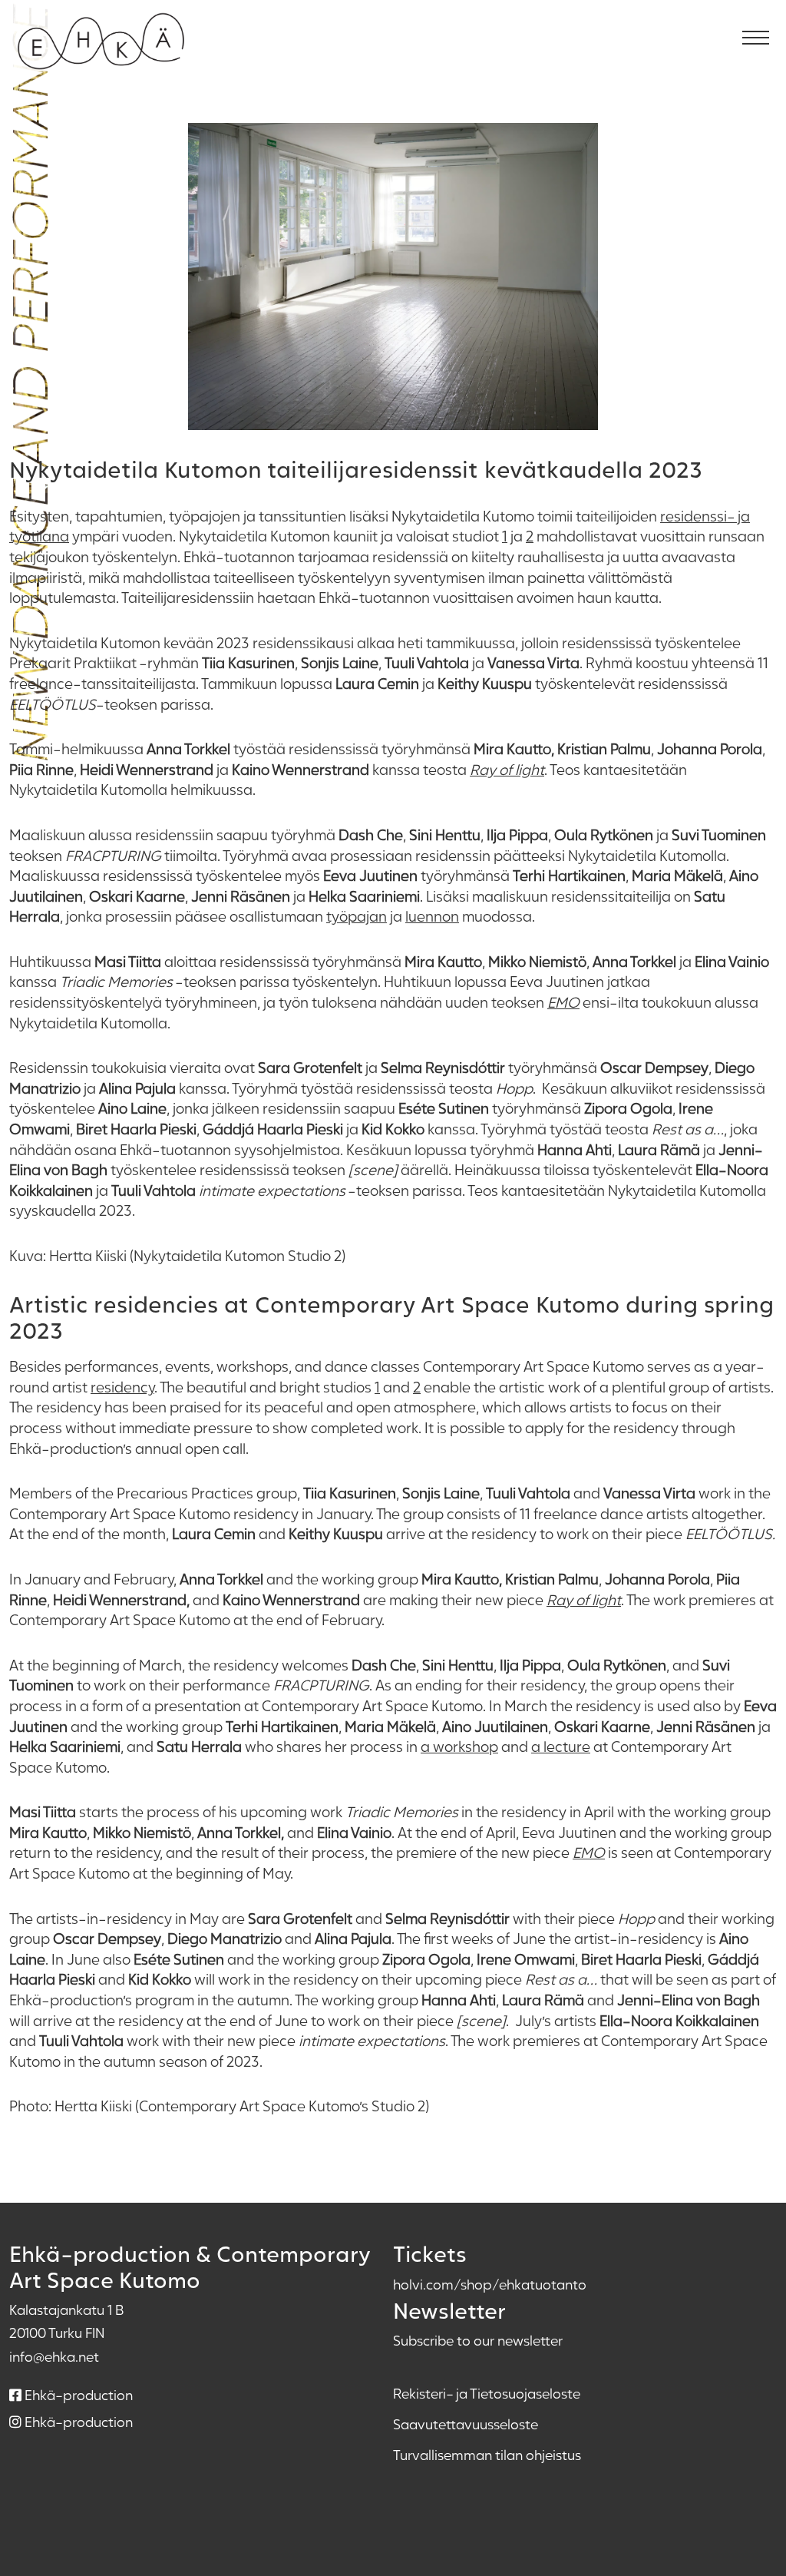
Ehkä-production (77, 2395)
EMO (563, 1002)
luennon (432, 916)
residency (122, 1387)
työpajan (357, 916)
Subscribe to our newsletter (478, 2340)
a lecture (561, 1746)
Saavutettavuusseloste (466, 2424)
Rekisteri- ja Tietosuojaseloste (487, 2393)
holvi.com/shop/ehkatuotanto (490, 2284)
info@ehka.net (54, 2356)
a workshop (459, 1746)
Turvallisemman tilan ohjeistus (487, 2455)
